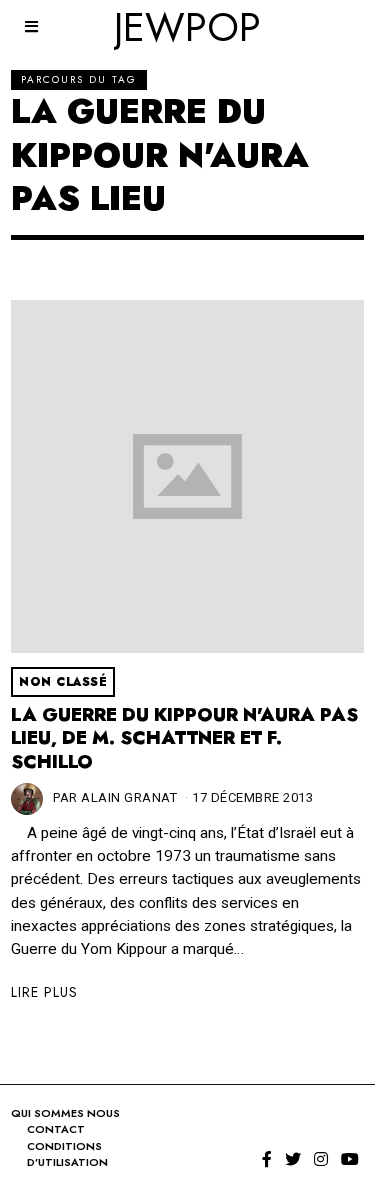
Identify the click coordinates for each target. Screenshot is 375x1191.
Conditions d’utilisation (67, 1154)
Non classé (63, 682)
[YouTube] (350, 1159)
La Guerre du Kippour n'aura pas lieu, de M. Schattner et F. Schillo (184, 738)
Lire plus (44, 992)
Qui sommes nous (65, 1113)
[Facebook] (267, 1159)
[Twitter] (293, 1159)
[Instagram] (321, 1159)
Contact (56, 1129)
